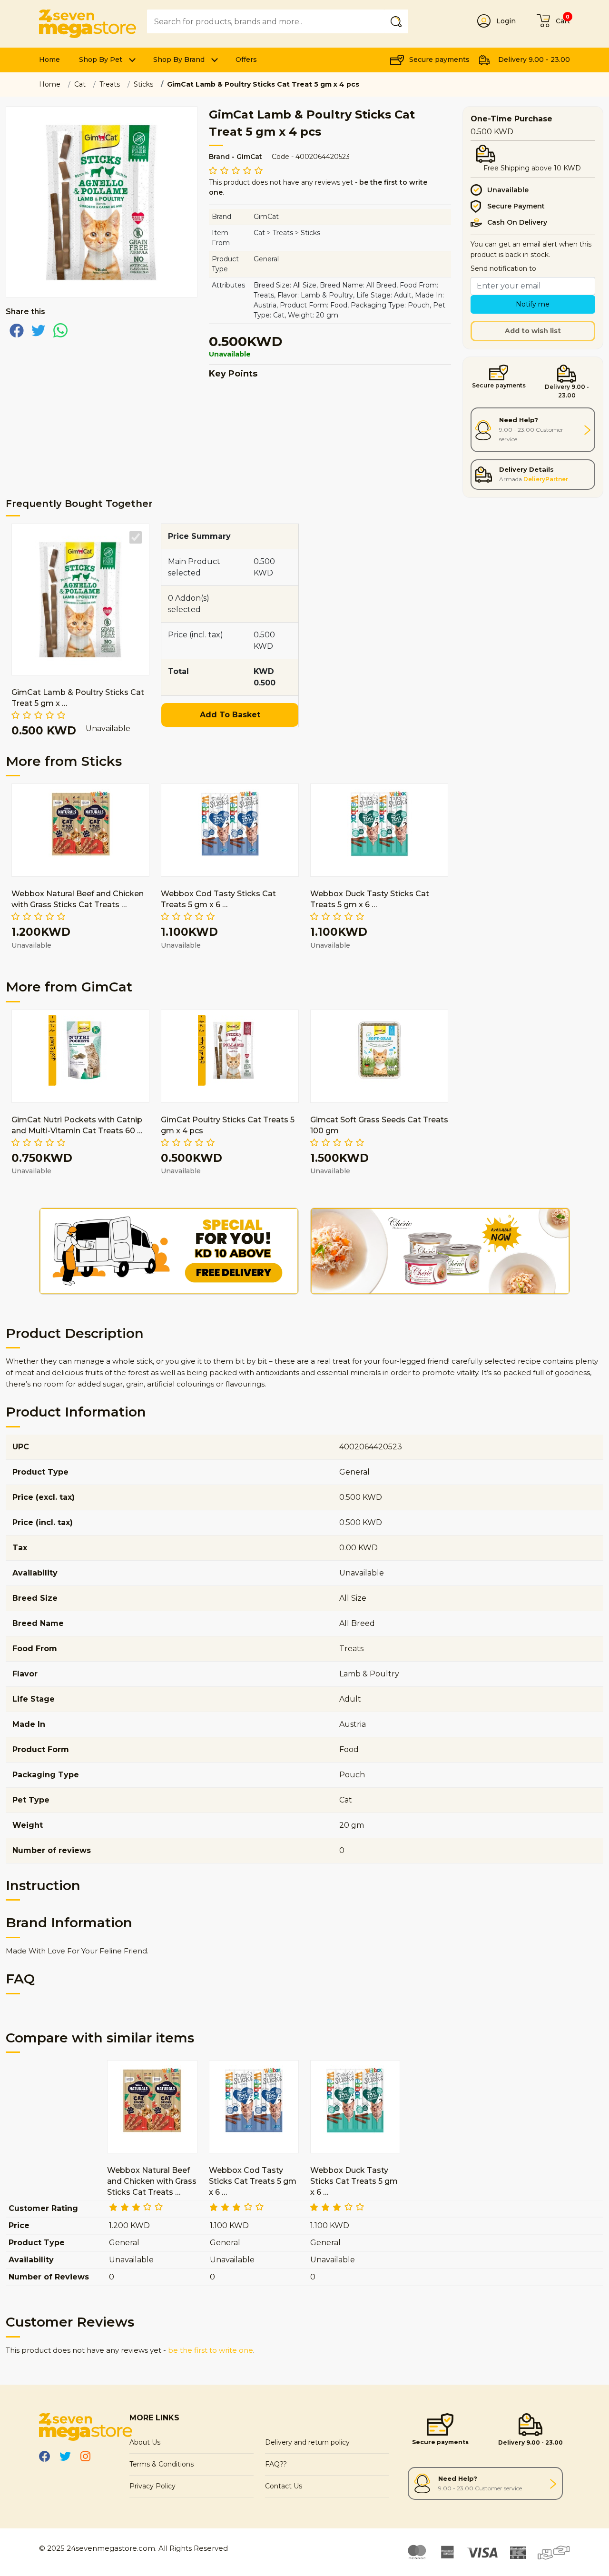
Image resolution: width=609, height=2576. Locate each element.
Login (506, 21)
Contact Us (284, 2486)
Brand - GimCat (236, 157)
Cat (80, 84)
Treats (110, 84)
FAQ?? (276, 2464)
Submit (398, 21)
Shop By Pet (101, 59)
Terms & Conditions (162, 2464)
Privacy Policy (152, 2486)
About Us (145, 2442)
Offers (246, 59)
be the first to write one (211, 2350)
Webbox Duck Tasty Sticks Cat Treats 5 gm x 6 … (354, 2181)
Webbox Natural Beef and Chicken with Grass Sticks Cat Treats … (152, 2181)
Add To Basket (230, 715)
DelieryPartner (546, 479)
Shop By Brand (179, 59)
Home (49, 59)
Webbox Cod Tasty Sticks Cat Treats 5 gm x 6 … (253, 2181)
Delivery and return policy (307, 2442)
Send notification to (503, 268)
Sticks (143, 84)
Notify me (533, 304)
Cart (563, 21)
